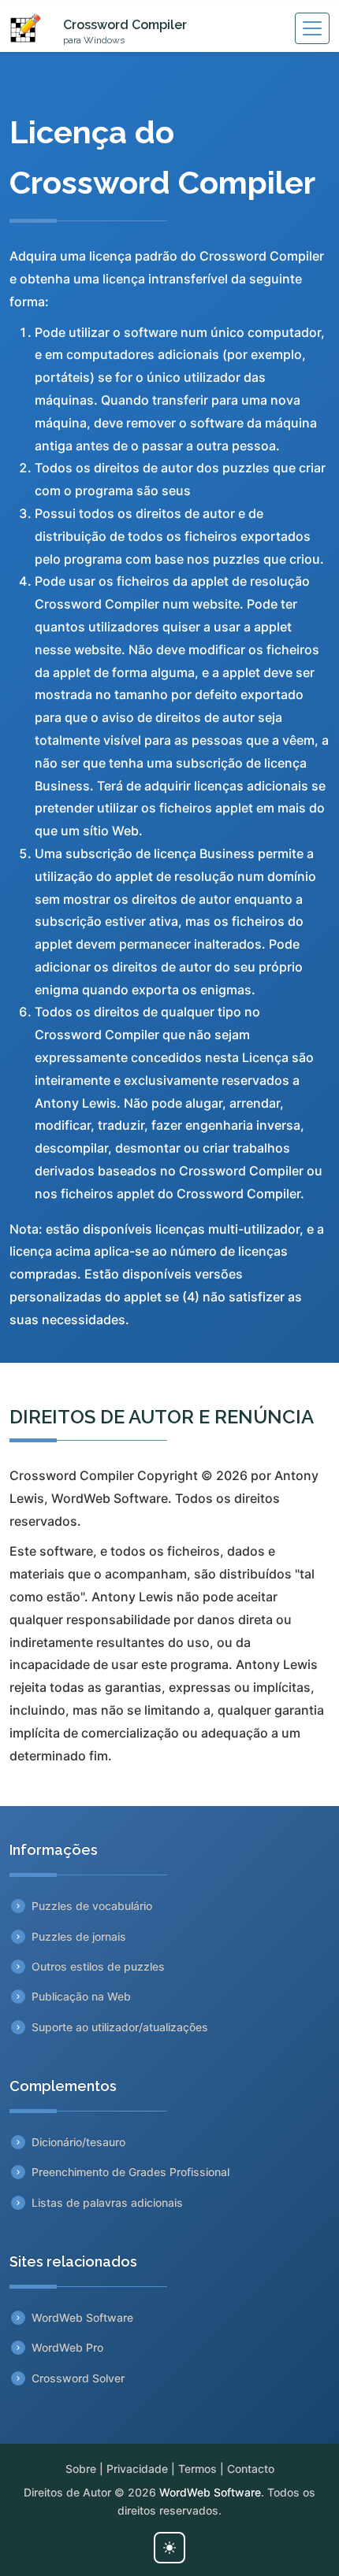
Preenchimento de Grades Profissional (130, 2172)
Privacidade (137, 2469)
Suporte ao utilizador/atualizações (120, 2027)
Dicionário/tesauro (78, 2142)
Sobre (81, 2469)
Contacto (251, 2469)
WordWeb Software (82, 2317)
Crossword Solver (78, 2378)
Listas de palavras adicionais (107, 2202)
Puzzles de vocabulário (92, 1906)
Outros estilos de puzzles (98, 1966)
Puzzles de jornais (79, 1936)
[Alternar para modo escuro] (169, 2548)
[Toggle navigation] (312, 28)
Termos (197, 2469)
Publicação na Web (81, 1996)
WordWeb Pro (67, 2347)
